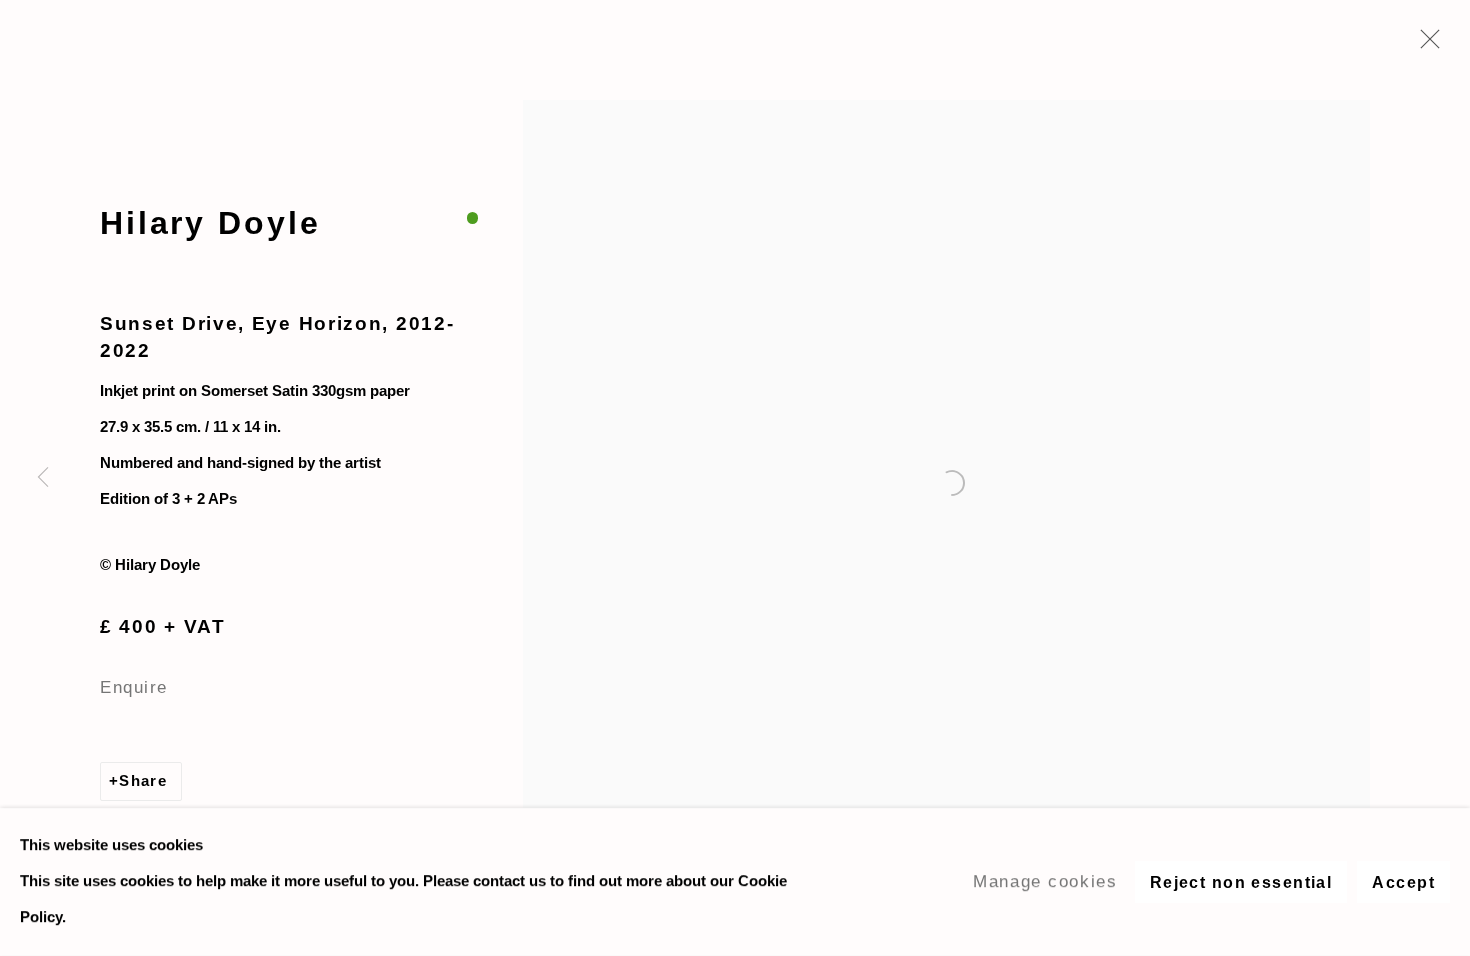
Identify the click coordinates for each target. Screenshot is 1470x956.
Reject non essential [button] (1241, 882)
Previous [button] (43, 477)
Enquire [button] (134, 687)
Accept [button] (1403, 882)
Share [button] (143, 781)
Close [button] (1425, 45)
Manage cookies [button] (1045, 881)
